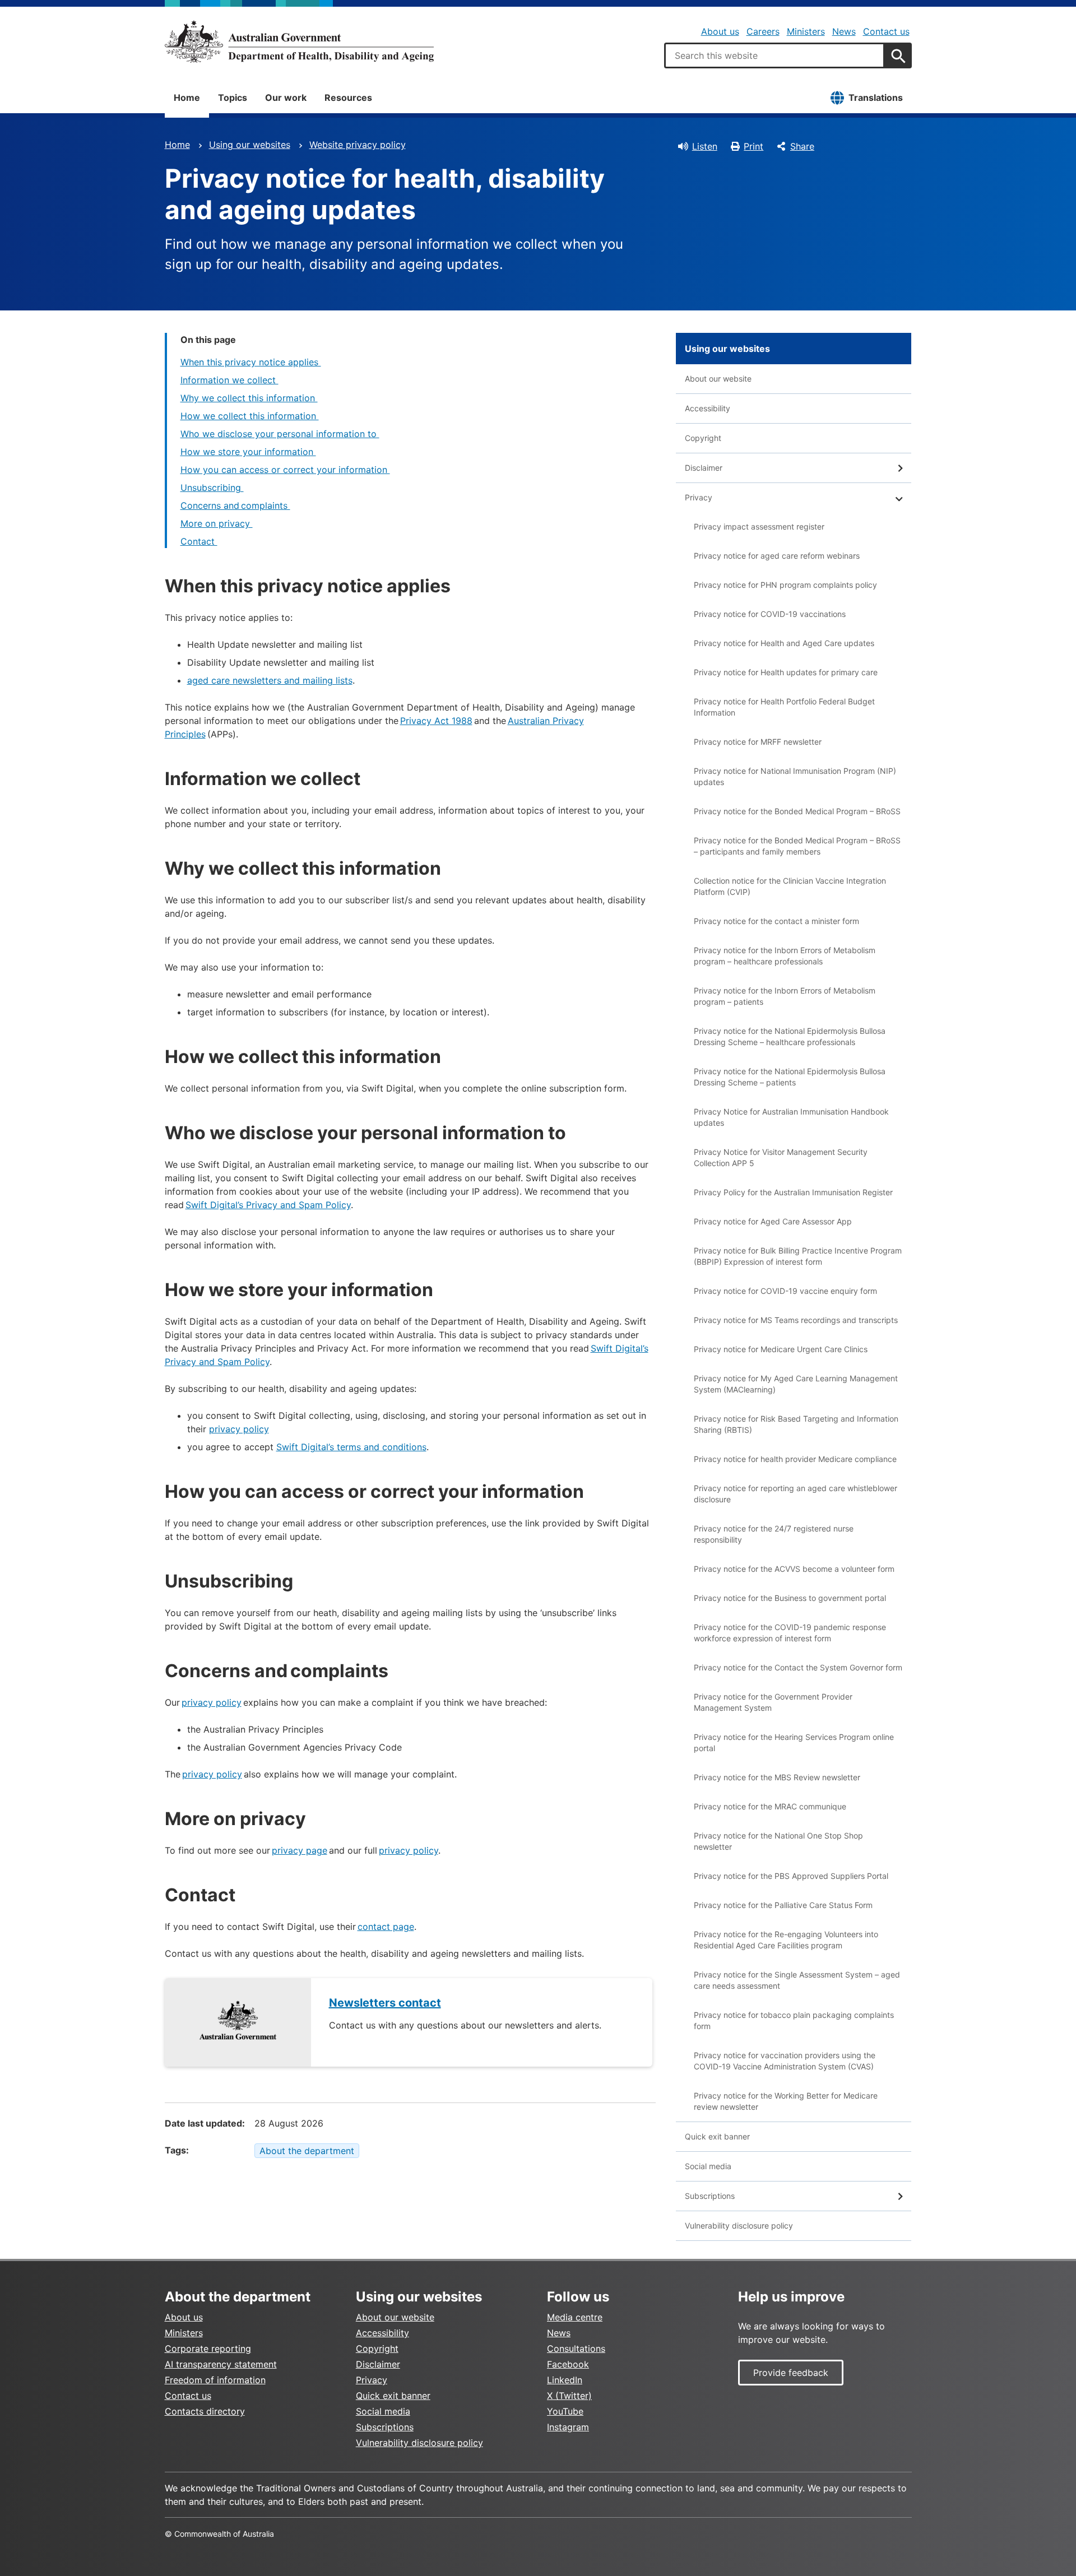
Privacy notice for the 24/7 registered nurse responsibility (774, 1534)
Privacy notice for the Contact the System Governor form (798, 1667)
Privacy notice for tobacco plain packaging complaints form (794, 2020)
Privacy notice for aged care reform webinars (777, 556)
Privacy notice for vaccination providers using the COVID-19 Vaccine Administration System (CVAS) (785, 2061)
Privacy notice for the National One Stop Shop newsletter (778, 1841)
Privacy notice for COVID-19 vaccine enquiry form (785, 1291)
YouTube (565, 2411)
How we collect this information (250, 416)
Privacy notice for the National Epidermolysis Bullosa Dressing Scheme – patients (790, 1077)
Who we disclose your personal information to (280, 434)
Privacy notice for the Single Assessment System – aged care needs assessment (797, 1980)
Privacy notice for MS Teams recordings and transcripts (796, 1320)
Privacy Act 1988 (436, 721)
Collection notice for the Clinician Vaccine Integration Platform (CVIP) (790, 886)
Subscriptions (710, 2196)
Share (802, 146)
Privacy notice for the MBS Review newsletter (777, 1777)
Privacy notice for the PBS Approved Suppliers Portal (791, 1876)
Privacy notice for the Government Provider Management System (773, 1702)
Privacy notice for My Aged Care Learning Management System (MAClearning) (796, 1384)
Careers (763, 31)
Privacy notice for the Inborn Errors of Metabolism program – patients (785, 996)
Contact (199, 541)
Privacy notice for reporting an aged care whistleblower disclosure (796, 1494)
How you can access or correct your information (285, 470)
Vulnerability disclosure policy (739, 2225)
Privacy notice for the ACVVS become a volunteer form (794, 1569)
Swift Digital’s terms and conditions (351, 1447)
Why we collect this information (249, 398)
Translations (876, 98)
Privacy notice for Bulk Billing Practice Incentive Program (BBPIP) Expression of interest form (798, 1256)
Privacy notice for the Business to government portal (790, 1598)
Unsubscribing (212, 488)
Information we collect (229, 380)
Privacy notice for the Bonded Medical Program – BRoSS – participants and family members (797, 846)
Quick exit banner (717, 2136)
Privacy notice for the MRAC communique (770, 1806)
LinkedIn (565, 2380)
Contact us (886, 31)
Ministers (806, 31)
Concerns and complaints (235, 505)
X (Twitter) (569, 2396)
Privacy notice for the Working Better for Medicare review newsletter (786, 2101)
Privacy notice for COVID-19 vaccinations (770, 614)
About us (720, 31)
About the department (307, 2151)
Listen (705, 146)
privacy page (300, 1850)
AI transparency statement (221, 2364)
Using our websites (250, 145)
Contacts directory (205, 2411)
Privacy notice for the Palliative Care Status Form (783, 1905)
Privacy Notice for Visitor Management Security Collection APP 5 (781, 1157)
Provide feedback (791, 2373)
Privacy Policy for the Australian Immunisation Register (793, 1192)
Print (753, 146)
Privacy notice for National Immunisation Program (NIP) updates (795, 776)
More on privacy (217, 523)
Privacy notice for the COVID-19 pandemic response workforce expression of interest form (790, 1633)
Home (187, 98)
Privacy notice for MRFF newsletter (758, 742)
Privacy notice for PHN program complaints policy (785, 585)
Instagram (568, 2427)
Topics (233, 98)
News (844, 31)
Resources (348, 98)
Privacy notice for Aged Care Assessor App (773, 1221)
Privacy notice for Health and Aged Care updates (784, 643)
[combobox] (774, 55)
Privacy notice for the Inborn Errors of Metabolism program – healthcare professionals (785, 956)
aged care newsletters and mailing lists (270, 680)
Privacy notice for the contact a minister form (776, 921)
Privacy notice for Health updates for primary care (786, 672)
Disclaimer (704, 468)
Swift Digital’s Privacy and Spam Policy (268, 1205)
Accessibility (708, 408)
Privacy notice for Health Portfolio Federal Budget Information (784, 707)
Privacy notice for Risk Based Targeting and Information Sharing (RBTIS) (796, 1424)
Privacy (699, 497)
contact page (386, 1927)
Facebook (568, 2364)
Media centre (575, 2317)
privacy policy (239, 1429)
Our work (286, 98)
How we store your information (248, 452)
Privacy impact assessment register (759, 526)
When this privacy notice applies (251, 362)
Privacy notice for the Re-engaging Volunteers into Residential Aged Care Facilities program (786, 1940)
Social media (708, 2166)
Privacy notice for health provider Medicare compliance (795, 1459)
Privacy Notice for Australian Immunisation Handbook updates (791, 1117)
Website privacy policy (358, 145)
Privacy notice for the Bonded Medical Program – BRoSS (797, 811)
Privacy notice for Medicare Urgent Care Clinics (781, 1349)
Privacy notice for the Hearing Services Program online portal (794, 1742)
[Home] (299, 41)
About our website (718, 379)
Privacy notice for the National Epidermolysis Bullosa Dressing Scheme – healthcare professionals (790, 1036)
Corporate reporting (208, 2348)
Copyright (703, 438)
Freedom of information (215, 2380)
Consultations (576, 2348)
